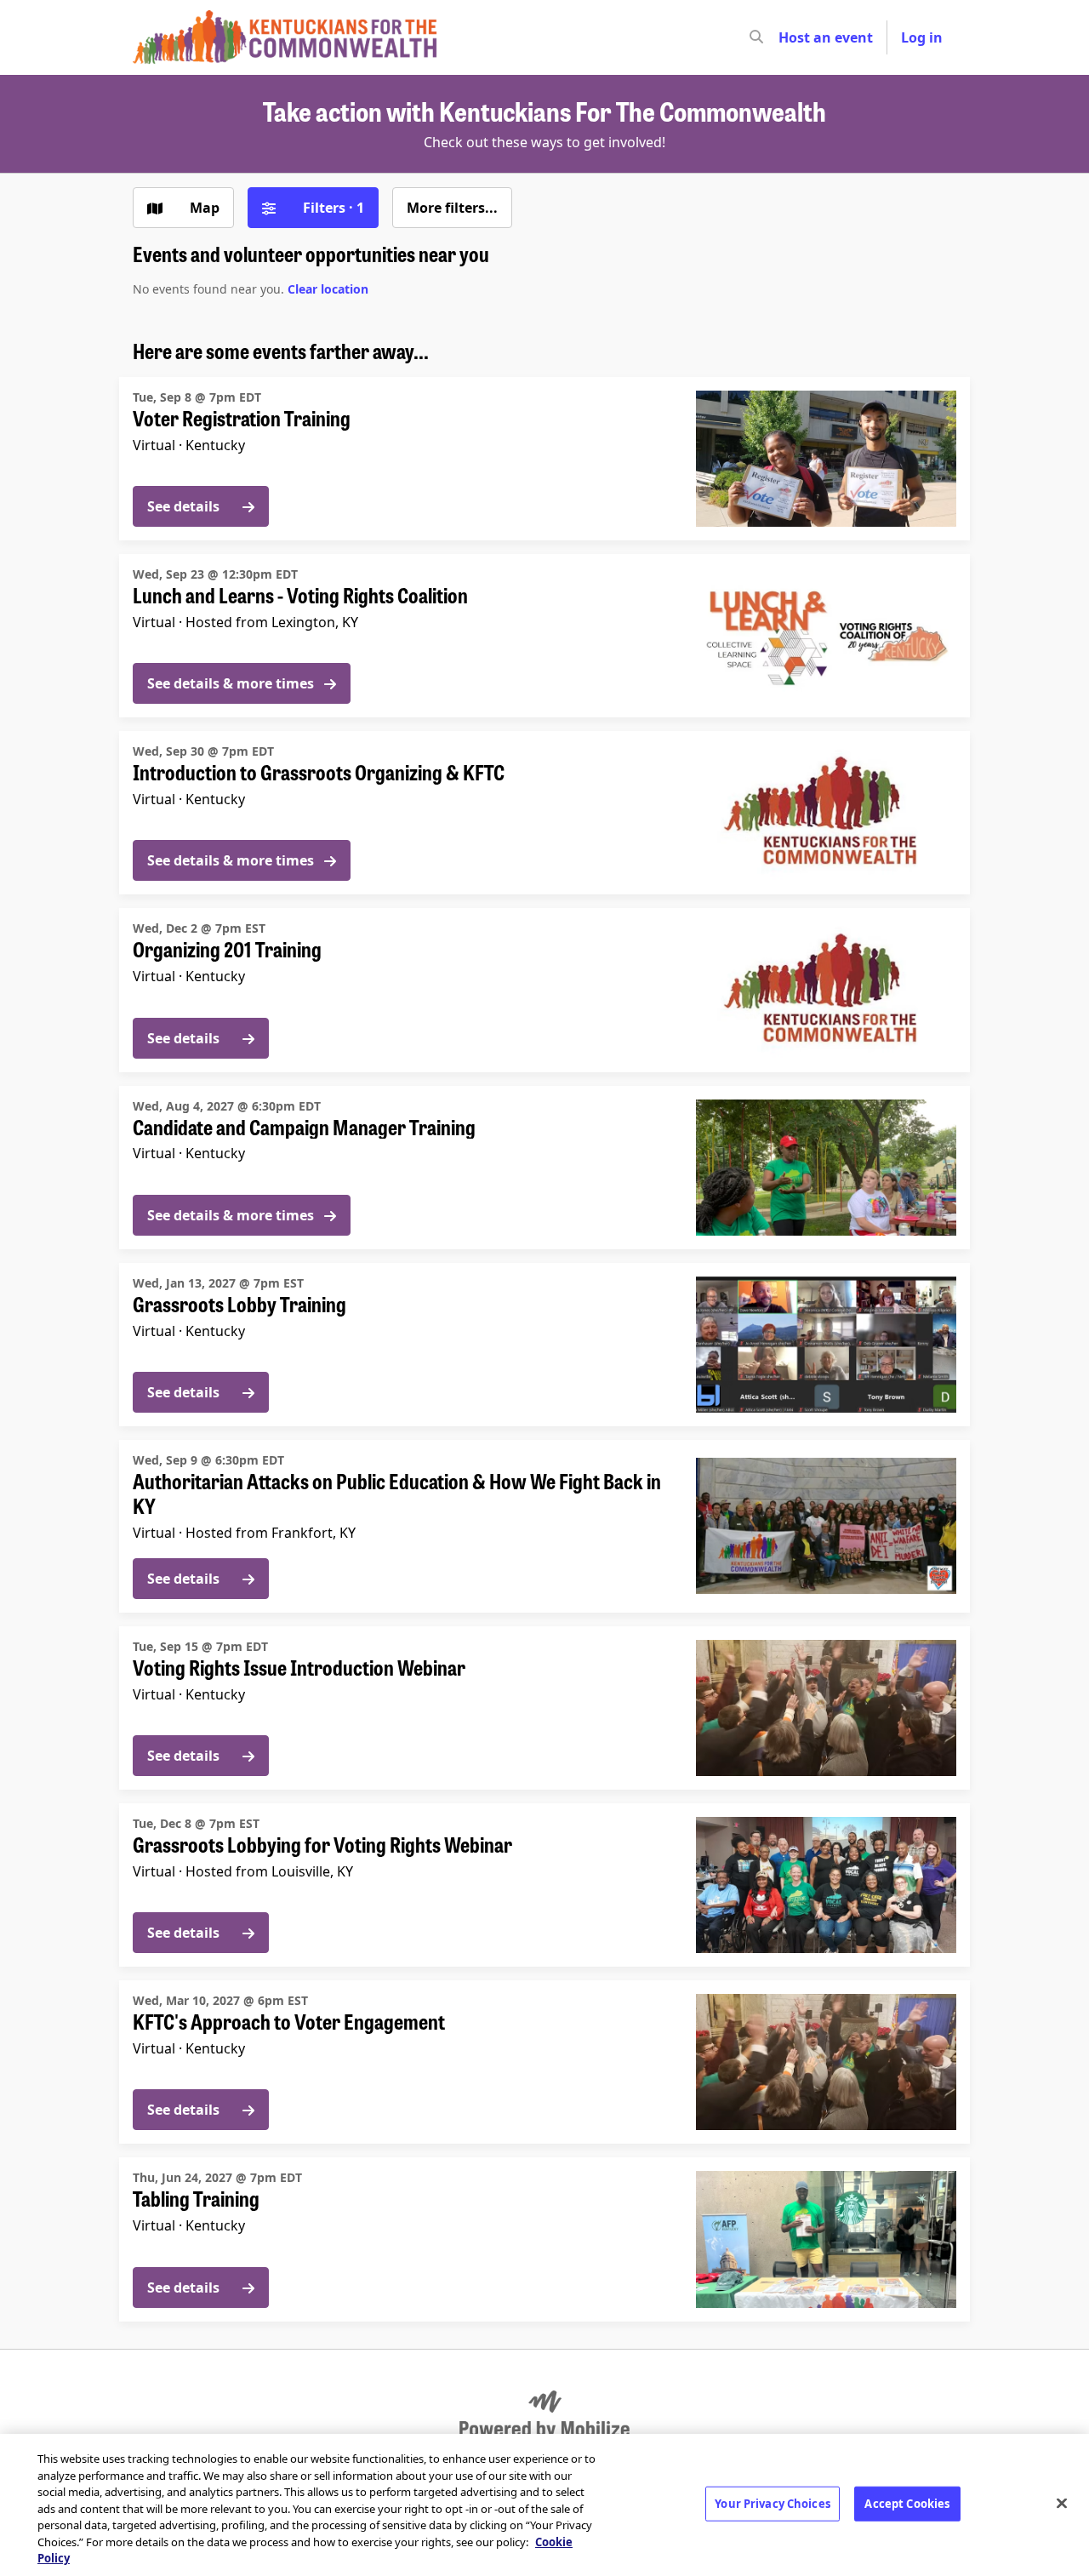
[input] (787, 37)
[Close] (1062, 2503)
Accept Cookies (907, 2503)
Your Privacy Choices (773, 2503)
